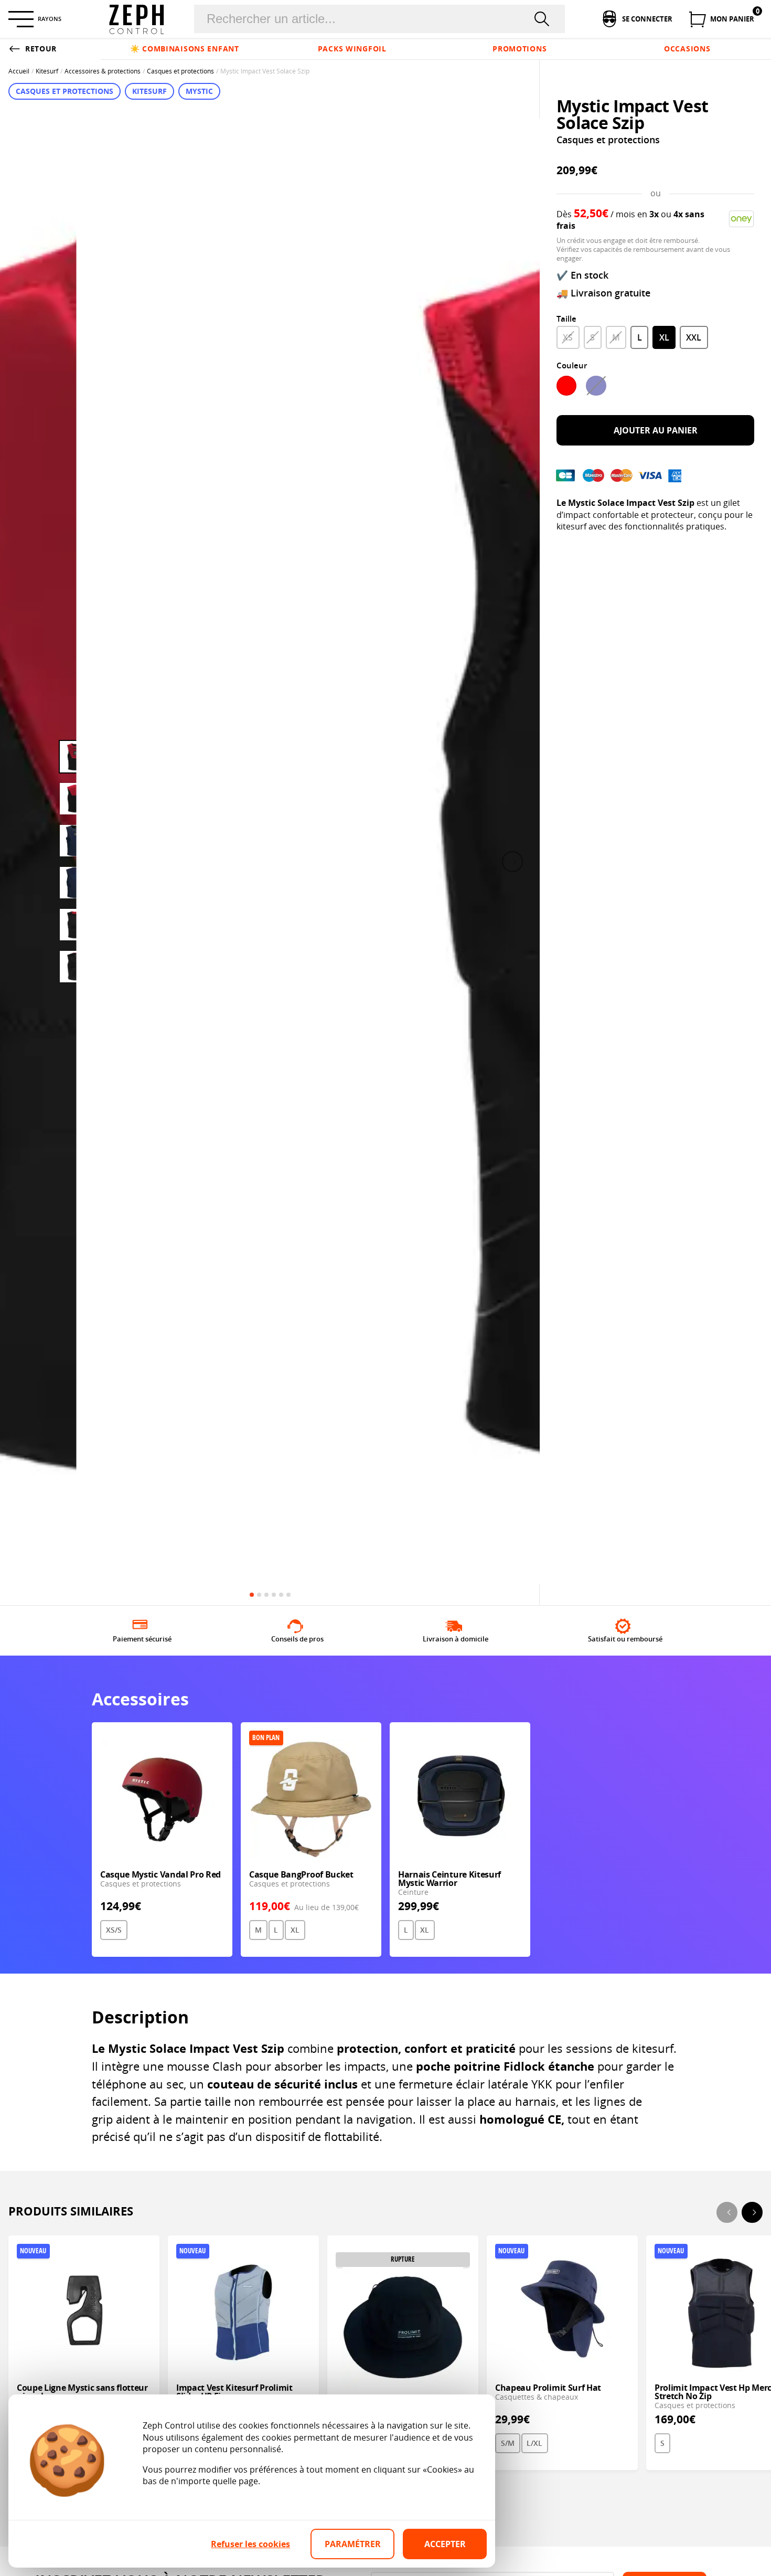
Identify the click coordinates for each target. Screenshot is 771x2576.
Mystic (199, 91)
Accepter (445, 2544)
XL (664, 337)
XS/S (114, 1930)
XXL (694, 337)
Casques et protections (180, 71)
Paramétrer (353, 2544)
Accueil (19, 71)
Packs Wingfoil (352, 49)
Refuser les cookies (250, 2544)
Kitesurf (47, 71)
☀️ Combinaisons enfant (185, 49)
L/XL (534, 2443)
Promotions (520, 49)
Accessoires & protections (103, 71)
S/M (508, 2443)
